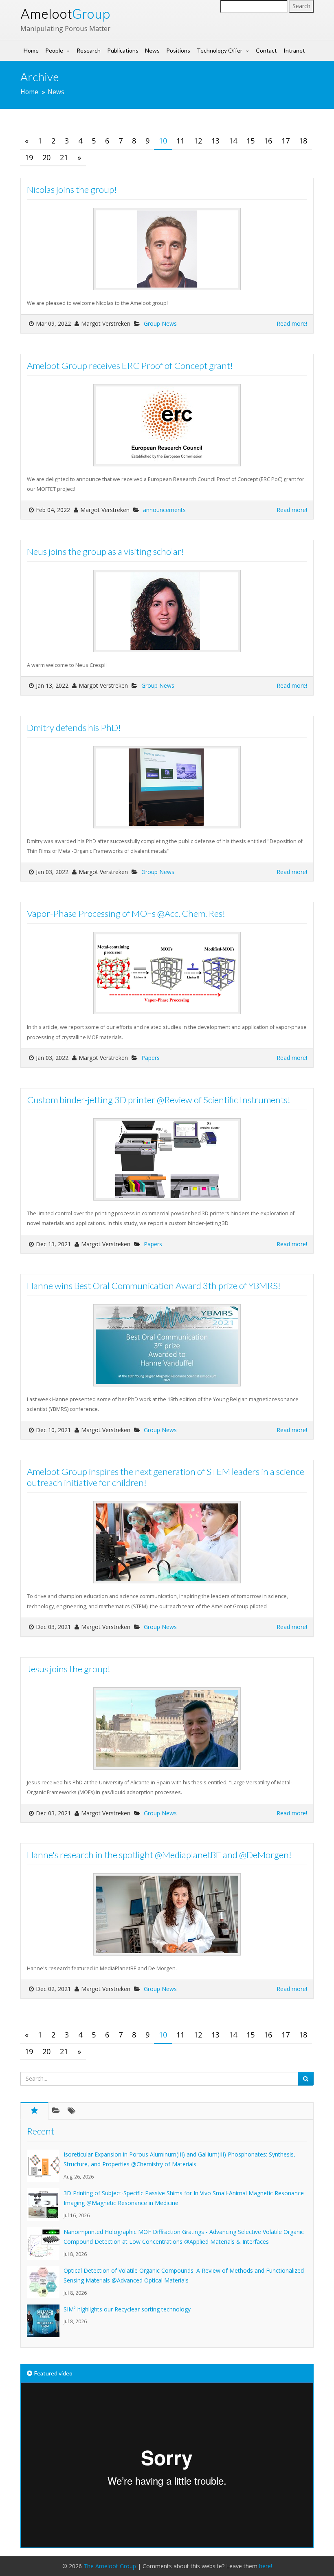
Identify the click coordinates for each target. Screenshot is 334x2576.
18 (303, 141)
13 (215, 141)
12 (198, 141)
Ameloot (65, 14)
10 (163, 141)
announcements (164, 510)
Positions (178, 50)
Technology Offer (220, 50)
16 (268, 141)
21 (64, 157)
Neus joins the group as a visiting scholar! (105, 551)
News (152, 50)
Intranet (294, 50)
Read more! (292, 323)
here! (266, 2566)
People (54, 50)
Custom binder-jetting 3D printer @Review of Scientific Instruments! (159, 1100)
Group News (160, 323)
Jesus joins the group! (69, 1669)
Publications (123, 50)
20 (46, 157)
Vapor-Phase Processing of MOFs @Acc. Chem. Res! (126, 913)
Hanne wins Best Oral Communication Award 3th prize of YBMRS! (154, 1286)
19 (29, 157)
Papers (151, 1058)
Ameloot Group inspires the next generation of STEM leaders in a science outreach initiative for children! (166, 1477)
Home (31, 50)
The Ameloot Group (110, 2566)
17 (286, 141)
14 (233, 141)
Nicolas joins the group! (72, 189)
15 (250, 141)
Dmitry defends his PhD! (74, 727)
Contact (266, 50)
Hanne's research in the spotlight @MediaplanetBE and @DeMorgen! (159, 1855)
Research (89, 50)
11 (180, 141)
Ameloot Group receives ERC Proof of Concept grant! (130, 365)
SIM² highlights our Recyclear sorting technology (127, 2309)
